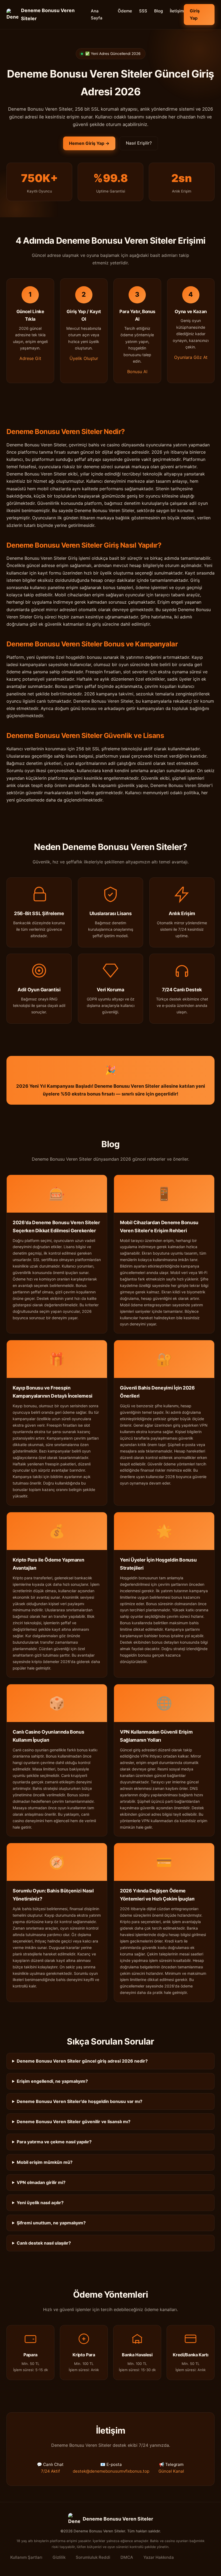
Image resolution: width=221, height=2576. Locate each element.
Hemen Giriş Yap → (89, 143)
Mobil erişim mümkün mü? (45, 2162)
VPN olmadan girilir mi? (41, 2182)
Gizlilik (59, 2557)
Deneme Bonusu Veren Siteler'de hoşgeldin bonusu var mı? (80, 2101)
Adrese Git (30, 358)
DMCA (127, 2557)
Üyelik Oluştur (84, 358)
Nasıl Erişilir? (139, 143)
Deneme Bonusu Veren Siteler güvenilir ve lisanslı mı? (74, 2122)
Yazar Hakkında (159, 2557)
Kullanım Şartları (26, 2557)
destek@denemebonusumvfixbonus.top (111, 2471)
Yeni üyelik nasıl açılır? (40, 2203)
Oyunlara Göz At (191, 357)
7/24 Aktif (50, 2471)
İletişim (177, 11)
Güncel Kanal (171, 2471)
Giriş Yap (195, 14)
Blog (158, 11)
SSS (143, 11)
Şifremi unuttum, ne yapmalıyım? (51, 2223)
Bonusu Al (137, 372)
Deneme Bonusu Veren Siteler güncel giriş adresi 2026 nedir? (82, 2061)
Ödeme (125, 11)
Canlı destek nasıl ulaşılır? (44, 2243)
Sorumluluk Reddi (93, 2557)
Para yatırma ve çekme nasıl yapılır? (54, 2142)
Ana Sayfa (97, 14)
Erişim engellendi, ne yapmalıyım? (52, 2081)
